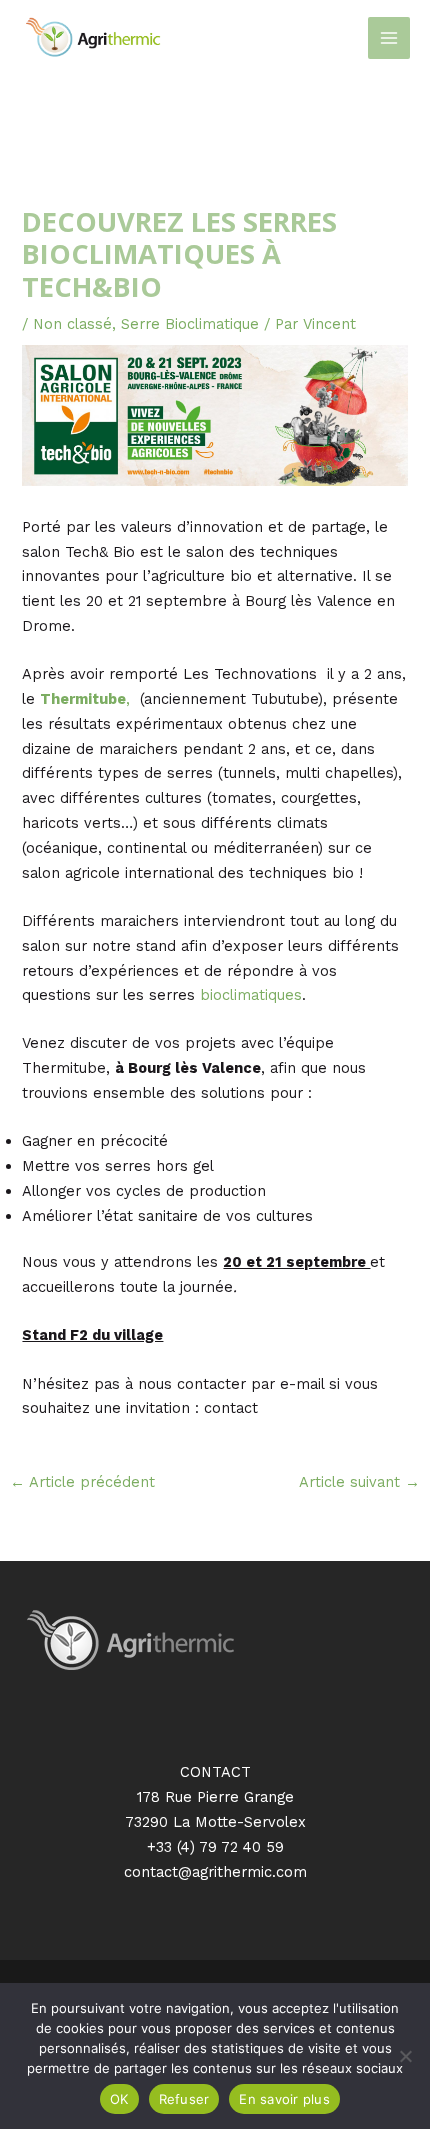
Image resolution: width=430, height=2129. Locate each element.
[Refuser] (405, 2056)
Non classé (72, 324)
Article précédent (82, 1482)
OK (119, 2099)
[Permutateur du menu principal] (389, 38)
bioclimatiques (251, 995)
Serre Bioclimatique (190, 324)
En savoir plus (284, 2099)
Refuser (184, 2099)
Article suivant (359, 1482)
